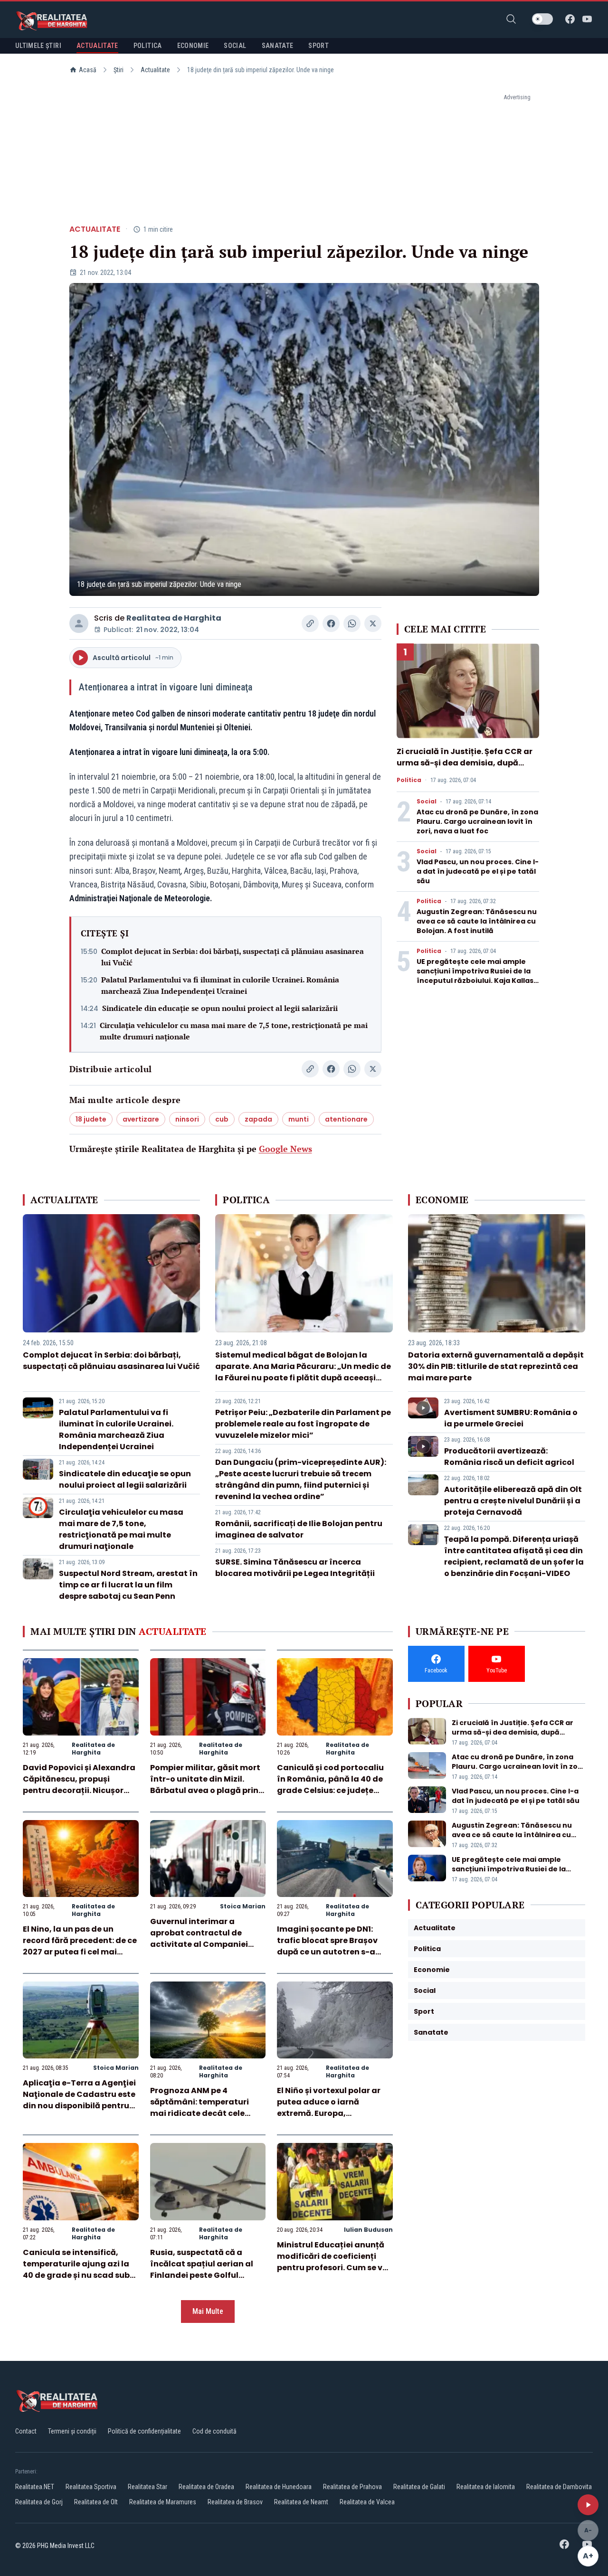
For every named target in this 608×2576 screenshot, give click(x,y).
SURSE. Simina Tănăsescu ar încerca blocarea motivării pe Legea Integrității (295, 1568)
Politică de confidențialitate (144, 2431)
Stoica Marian (243, 1906)
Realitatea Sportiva (91, 2487)
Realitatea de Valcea (367, 2502)
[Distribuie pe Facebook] (331, 623)
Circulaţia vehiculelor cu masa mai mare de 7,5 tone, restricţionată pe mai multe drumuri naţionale (234, 1031)
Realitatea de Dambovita (559, 2487)
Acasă (88, 70)
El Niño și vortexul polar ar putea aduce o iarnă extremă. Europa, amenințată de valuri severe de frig (334, 2113)
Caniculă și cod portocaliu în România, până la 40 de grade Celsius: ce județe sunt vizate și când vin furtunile (330, 1790)
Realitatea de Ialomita (486, 2487)
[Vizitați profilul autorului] (79, 623)
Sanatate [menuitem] (278, 46)
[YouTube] (587, 19)
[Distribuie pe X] (373, 623)
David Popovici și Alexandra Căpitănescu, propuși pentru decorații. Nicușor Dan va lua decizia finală (79, 1785)
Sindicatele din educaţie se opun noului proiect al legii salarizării (220, 1008)
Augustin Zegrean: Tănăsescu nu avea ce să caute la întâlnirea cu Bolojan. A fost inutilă (477, 921)
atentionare (346, 1119)
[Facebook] (570, 19)
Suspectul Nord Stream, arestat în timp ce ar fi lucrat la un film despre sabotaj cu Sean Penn (128, 1585)
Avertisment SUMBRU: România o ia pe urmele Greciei (511, 1418)
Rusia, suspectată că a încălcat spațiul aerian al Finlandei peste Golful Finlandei (202, 2269)
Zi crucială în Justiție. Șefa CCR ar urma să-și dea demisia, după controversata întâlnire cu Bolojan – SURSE (467, 769)
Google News (285, 1149)
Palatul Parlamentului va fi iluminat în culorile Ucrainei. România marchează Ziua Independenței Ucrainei (220, 985)
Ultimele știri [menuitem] (38, 46)
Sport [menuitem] (318, 46)
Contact (26, 2431)
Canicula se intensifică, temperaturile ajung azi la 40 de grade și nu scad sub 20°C (76, 2269)
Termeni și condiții (72, 2431)
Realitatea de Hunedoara (279, 2487)
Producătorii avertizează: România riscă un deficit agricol (509, 1457)
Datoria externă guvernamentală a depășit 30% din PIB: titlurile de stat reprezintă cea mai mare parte (496, 1366)
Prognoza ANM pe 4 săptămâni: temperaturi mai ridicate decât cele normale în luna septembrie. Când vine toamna (207, 2113)
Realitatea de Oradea (206, 2487)
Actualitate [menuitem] (97, 46)
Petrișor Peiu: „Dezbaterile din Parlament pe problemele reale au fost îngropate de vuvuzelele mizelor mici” (303, 1424)
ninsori (187, 1119)
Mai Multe (208, 2311)
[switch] (542, 19)
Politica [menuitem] (148, 46)
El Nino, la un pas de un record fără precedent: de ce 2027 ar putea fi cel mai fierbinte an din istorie (80, 1946)
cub (222, 1119)
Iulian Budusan (368, 2230)
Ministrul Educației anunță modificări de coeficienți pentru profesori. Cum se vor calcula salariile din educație (334, 2268)
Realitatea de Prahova (352, 2487)
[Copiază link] (310, 623)
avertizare (141, 1119)
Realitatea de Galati (419, 2487)
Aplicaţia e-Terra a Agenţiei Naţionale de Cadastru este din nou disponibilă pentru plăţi (79, 2100)
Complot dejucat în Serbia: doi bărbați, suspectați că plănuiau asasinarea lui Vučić (233, 957)
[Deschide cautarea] (511, 19)
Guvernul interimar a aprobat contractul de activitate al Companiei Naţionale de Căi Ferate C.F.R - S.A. (199, 1944)
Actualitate (155, 70)
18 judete (91, 1119)
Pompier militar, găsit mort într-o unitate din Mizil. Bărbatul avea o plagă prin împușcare (205, 1785)
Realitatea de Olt (96, 2502)
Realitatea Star (147, 2487)
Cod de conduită (214, 2431)
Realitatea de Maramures (163, 2502)
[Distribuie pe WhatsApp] (352, 623)
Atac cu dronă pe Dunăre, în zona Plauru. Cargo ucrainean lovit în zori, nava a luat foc (477, 821)
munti (299, 1119)
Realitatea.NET (35, 2487)
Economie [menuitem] (193, 46)
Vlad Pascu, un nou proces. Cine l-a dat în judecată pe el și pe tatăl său (478, 871)
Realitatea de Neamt (301, 2502)
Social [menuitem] (235, 46)
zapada (258, 1119)
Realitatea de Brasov (235, 2502)
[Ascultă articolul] (588, 2505)
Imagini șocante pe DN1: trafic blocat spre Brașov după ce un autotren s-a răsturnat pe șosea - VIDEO (331, 1946)
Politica (409, 780)
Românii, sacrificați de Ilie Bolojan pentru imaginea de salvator (299, 1529)
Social (427, 802)
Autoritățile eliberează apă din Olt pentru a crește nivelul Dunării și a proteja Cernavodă (513, 1501)
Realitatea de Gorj (39, 2502)
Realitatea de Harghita (174, 618)
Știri (119, 70)
